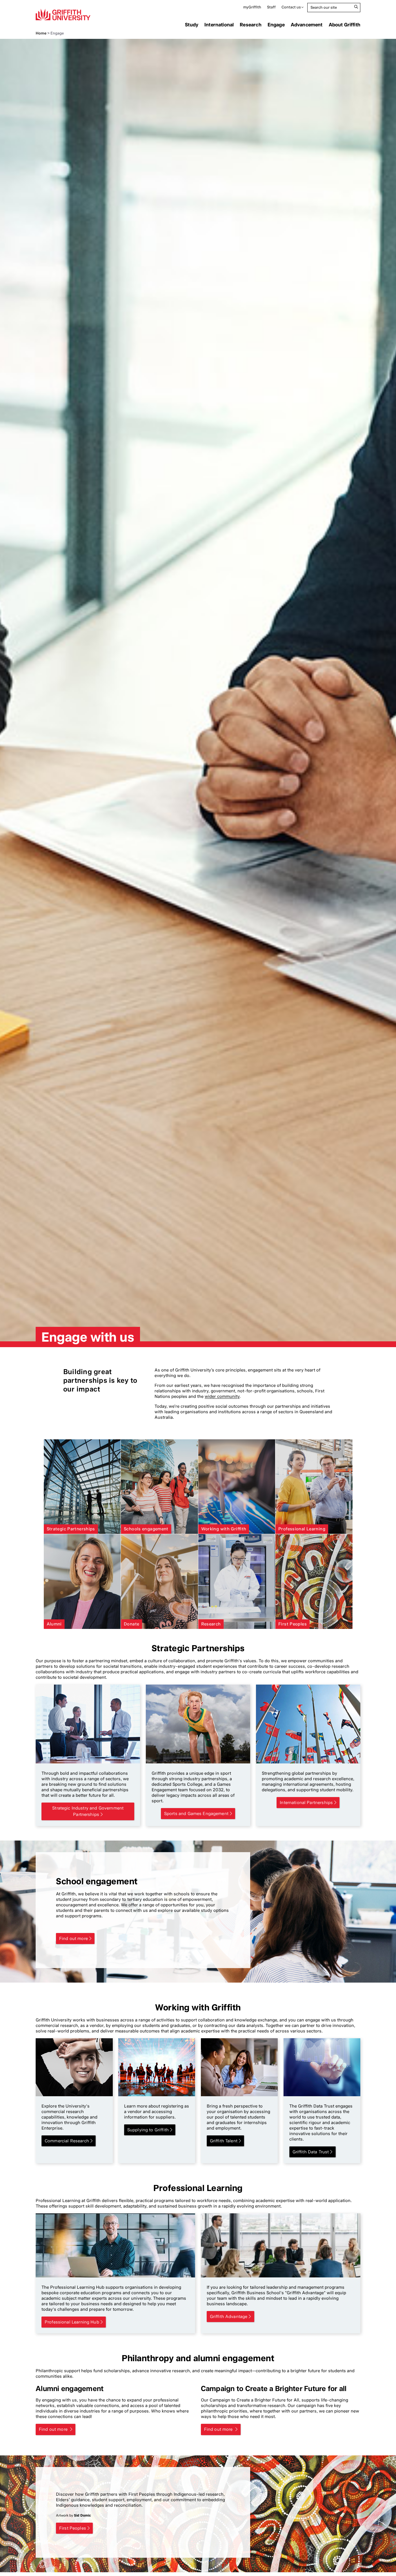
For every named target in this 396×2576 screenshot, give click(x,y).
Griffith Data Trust (311, 2152)
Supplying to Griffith (148, 2130)
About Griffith (345, 25)
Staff (271, 7)
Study (192, 25)
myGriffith (252, 7)
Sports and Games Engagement (196, 1814)
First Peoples (73, 2528)
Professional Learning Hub (72, 2322)
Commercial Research (67, 2141)
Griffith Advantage (229, 2317)
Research (250, 25)
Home (41, 33)
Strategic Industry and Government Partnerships (88, 1811)
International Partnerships (306, 1803)
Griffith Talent (224, 2141)
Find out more (73, 1939)
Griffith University (63, 14)
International (219, 25)
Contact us (291, 7)
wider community (222, 1396)
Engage (276, 25)
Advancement (307, 25)
